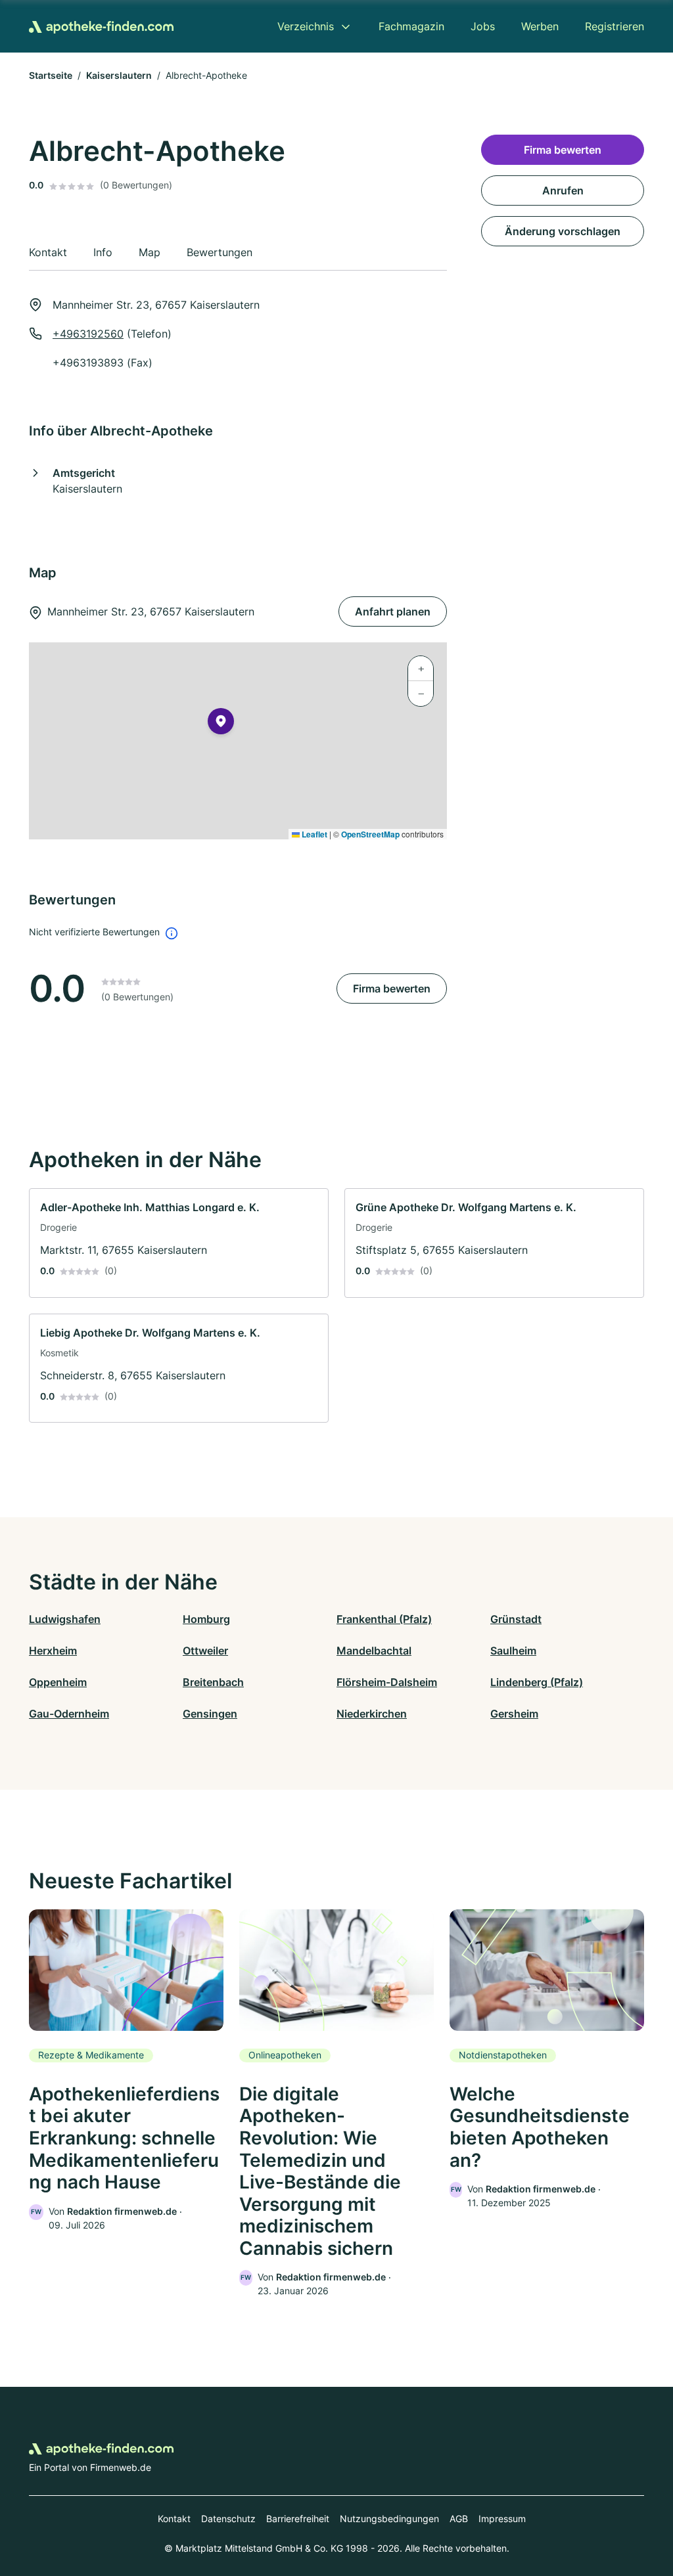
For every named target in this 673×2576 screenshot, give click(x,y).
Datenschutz (228, 2519)
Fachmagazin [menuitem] (411, 26)
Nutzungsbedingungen (389, 2519)
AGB (459, 2519)
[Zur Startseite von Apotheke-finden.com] (101, 26)
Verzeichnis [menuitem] (306, 26)
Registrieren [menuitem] (615, 26)
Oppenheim (58, 1682)
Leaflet (313, 834)
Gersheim (514, 1714)
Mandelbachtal (374, 1651)
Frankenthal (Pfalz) (384, 1619)
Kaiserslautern (119, 75)
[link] (179, 1243)
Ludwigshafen (65, 1619)
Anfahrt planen (393, 611)
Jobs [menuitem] (483, 26)
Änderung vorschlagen (563, 231)
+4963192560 (88, 334)
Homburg (206, 1619)
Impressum (502, 2519)
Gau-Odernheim (69, 1714)
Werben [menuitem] (540, 26)
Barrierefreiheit (298, 2519)
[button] (221, 724)
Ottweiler (205, 1651)
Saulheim (513, 1651)
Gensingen (210, 1714)
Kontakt (174, 2519)
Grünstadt (516, 1619)
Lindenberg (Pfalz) (537, 1682)
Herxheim (53, 1651)
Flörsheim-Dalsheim (387, 1682)
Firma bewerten (392, 988)
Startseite (51, 75)
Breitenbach (213, 1682)
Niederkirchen (372, 1714)
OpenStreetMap (370, 834)
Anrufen (563, 190)
